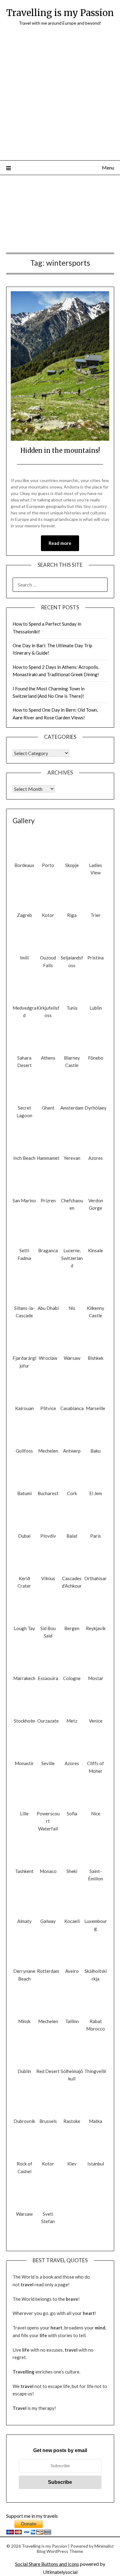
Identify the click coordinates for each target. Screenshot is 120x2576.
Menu (108, 168)
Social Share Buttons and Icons (47, 2564)
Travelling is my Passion (60, 13)
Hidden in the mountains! (60, 450)
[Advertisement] (60, 97)
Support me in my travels (32, 2516)
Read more (60, 543)
